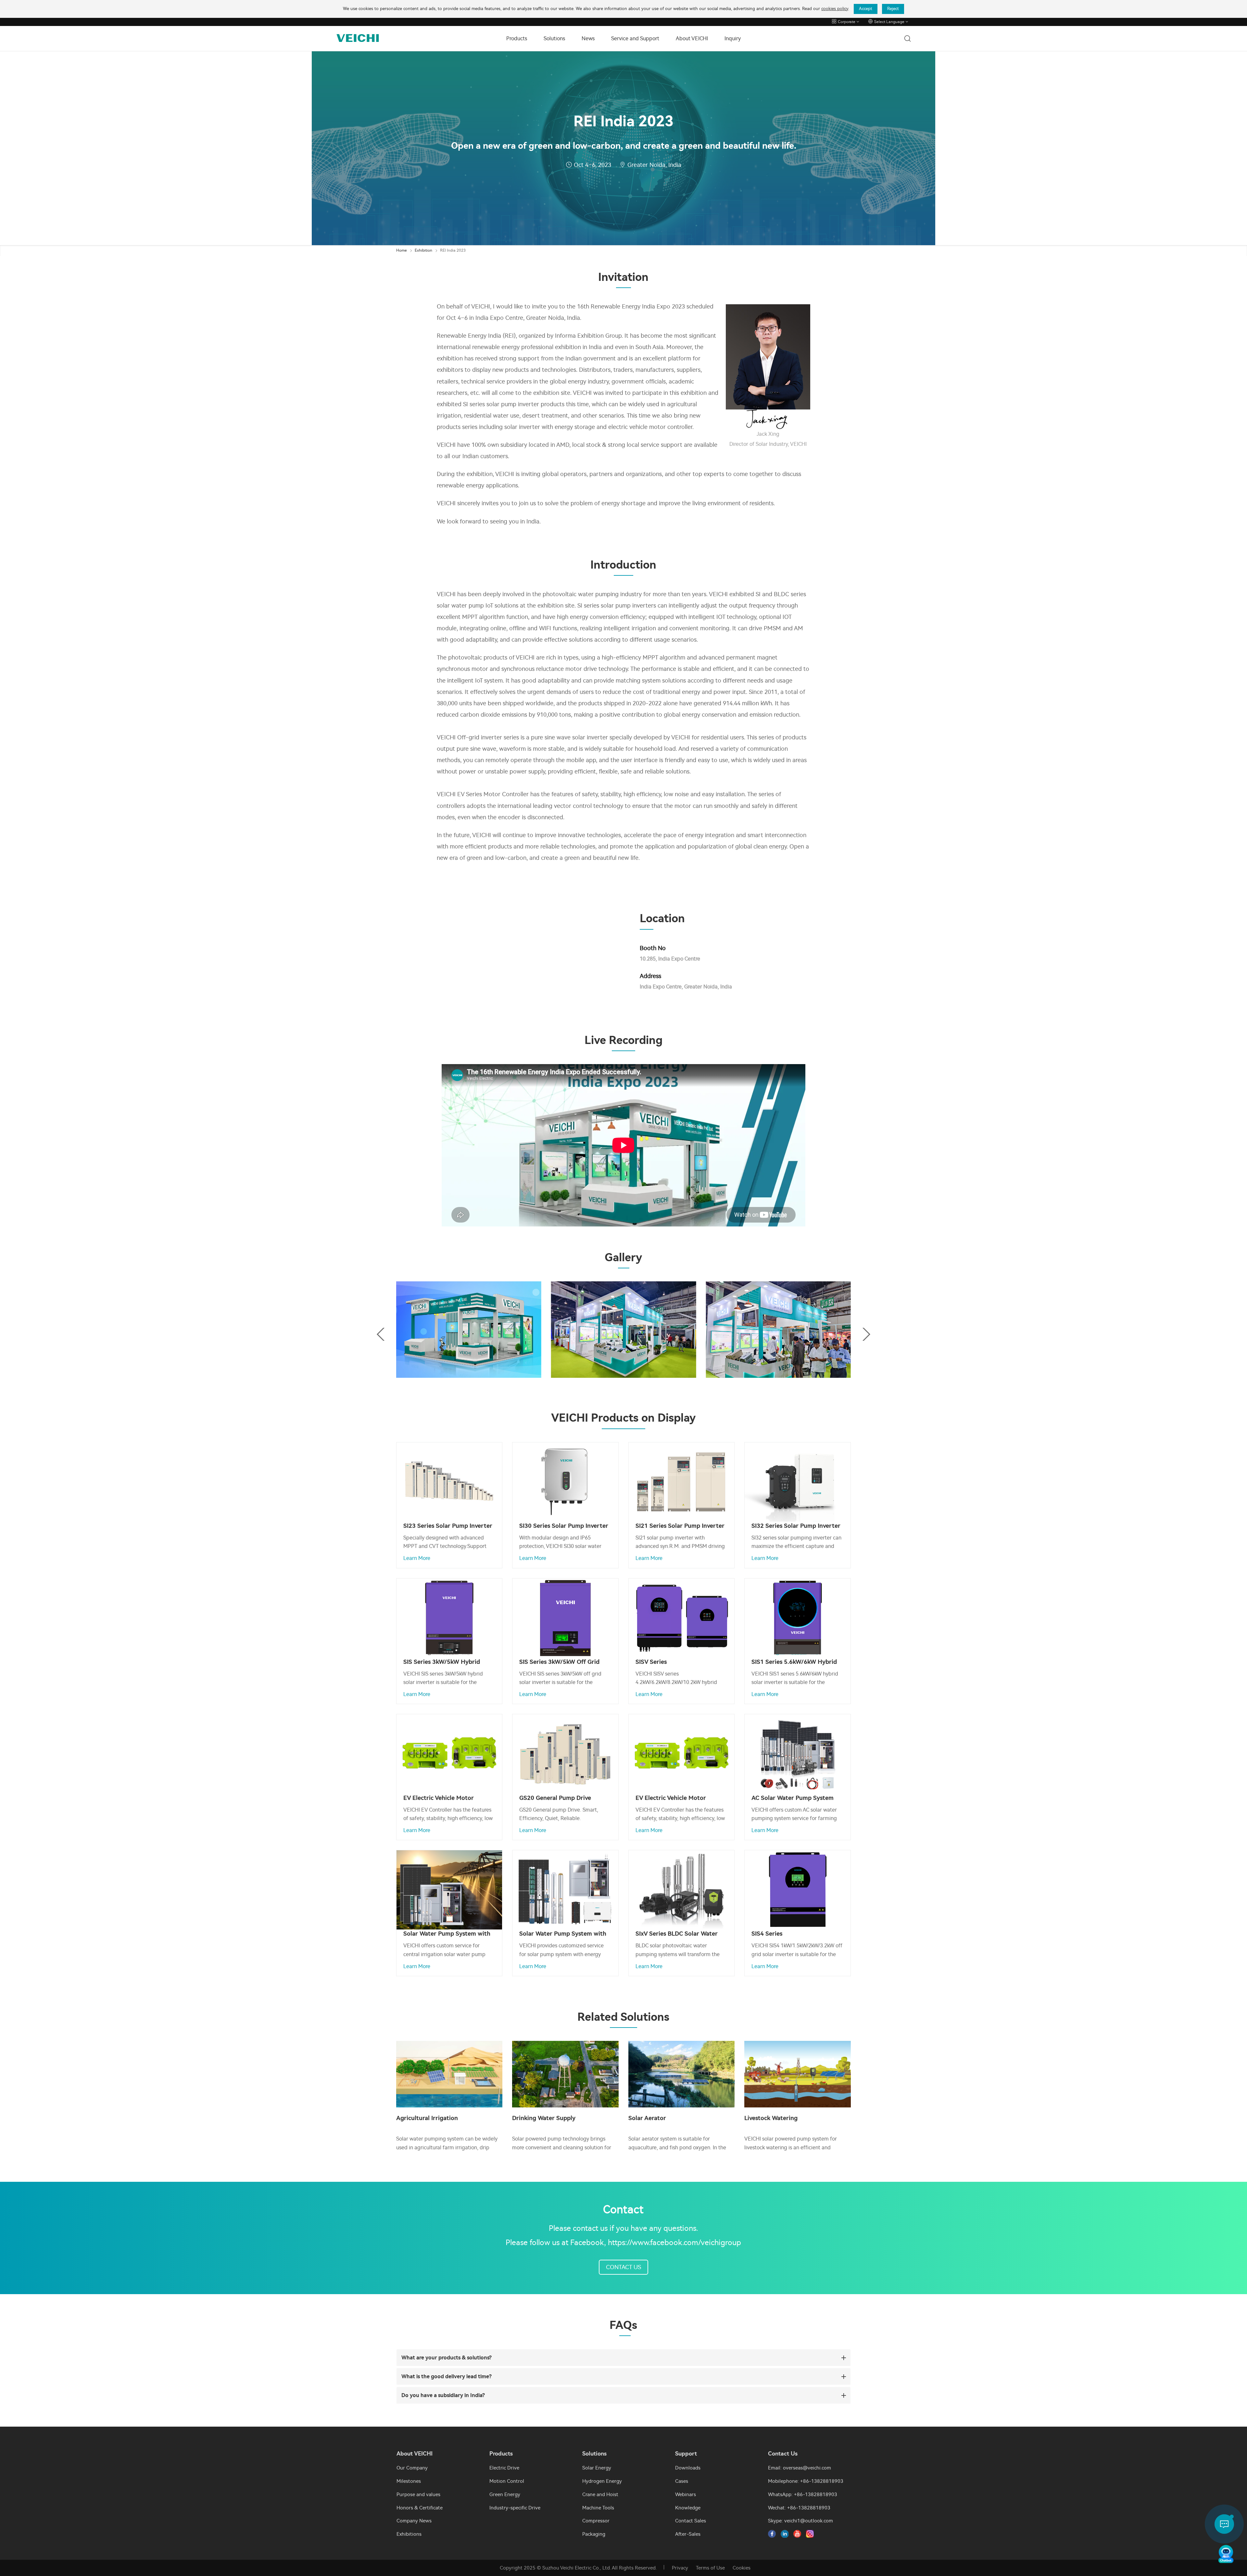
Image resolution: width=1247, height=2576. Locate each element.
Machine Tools (598, 2508)
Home (402, 250)
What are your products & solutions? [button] (447, 2358)
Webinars (686, 2494)
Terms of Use (710, 2568)
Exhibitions (409, 2534)
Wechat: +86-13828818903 (799, 2508)
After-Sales (688, 2534)
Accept (866, 9)
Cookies (742, 2568)
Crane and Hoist (600, 2494)
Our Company (412, 2468)
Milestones (409, 2481)
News (588, 38)
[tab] (623, 2358)
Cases (682, 2481)
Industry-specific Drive (515, 2508)
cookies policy (835, 9)
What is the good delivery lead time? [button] (447, 2376)
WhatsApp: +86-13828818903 (803, 2494)
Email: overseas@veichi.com (800, 2468)
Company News (414, 2521)
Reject (893, 9)
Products (517, 38)
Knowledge (688, 2508)
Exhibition (423, 250)
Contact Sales (691, 2521)
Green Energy (505, 2494)
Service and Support (635, 38)
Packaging (594, 2534)
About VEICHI (692, 38)
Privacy (680, 2568)
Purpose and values (418, 2494)
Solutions (554, 38)
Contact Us (623, 2267)
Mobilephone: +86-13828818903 (806, 2481)
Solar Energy (597, 2468)
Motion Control (507, 2481)
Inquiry (733, 38)
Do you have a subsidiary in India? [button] (443, 2395)
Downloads (688, 2468)
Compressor (596, 2521)
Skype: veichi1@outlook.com (800, 2521)
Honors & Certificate (420, 2508)
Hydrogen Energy (602, 2481)
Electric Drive (504, 2468)
